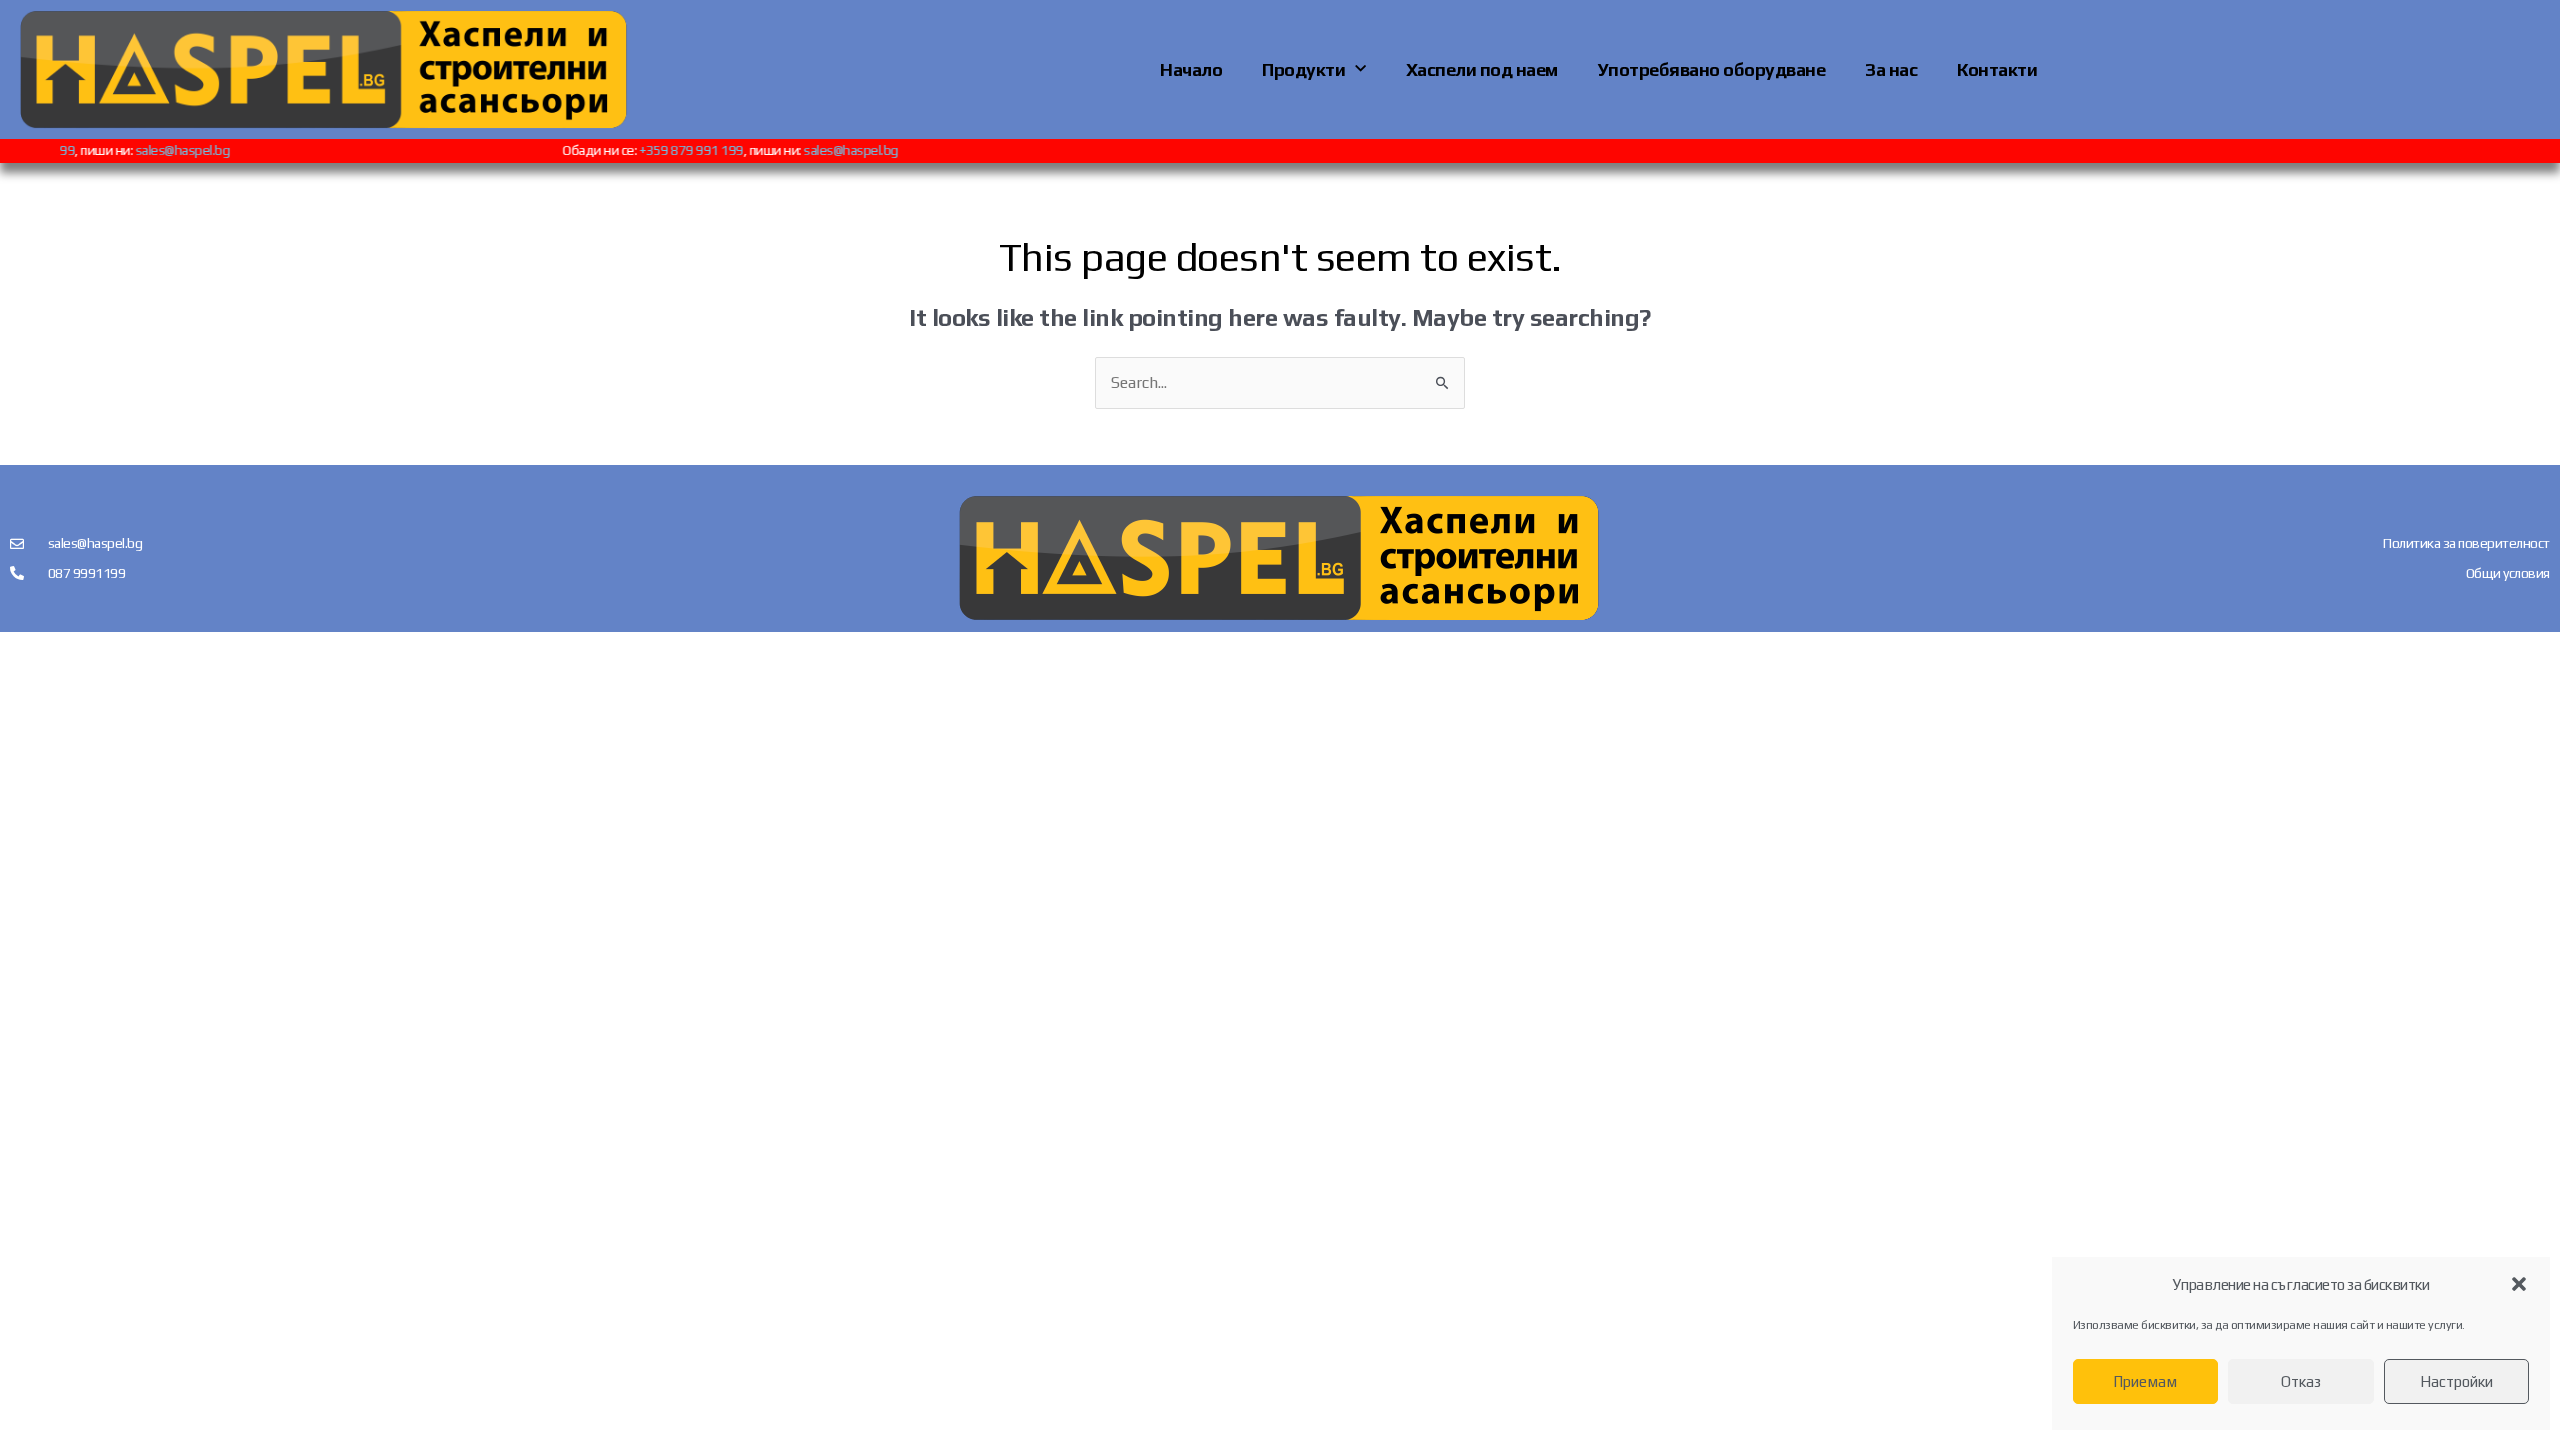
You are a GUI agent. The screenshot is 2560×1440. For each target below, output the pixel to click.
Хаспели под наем (1482, 69)
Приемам (2145, 1381)
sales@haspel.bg (203, 150)
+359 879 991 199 (712, 150)
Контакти (1997, 69)
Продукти (1303, 69)
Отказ (2301, 1381)
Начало (1191, 69)
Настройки (2456, 1381)
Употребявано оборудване (1712, 69)
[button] (2519, 1284)
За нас (1891, 69)
